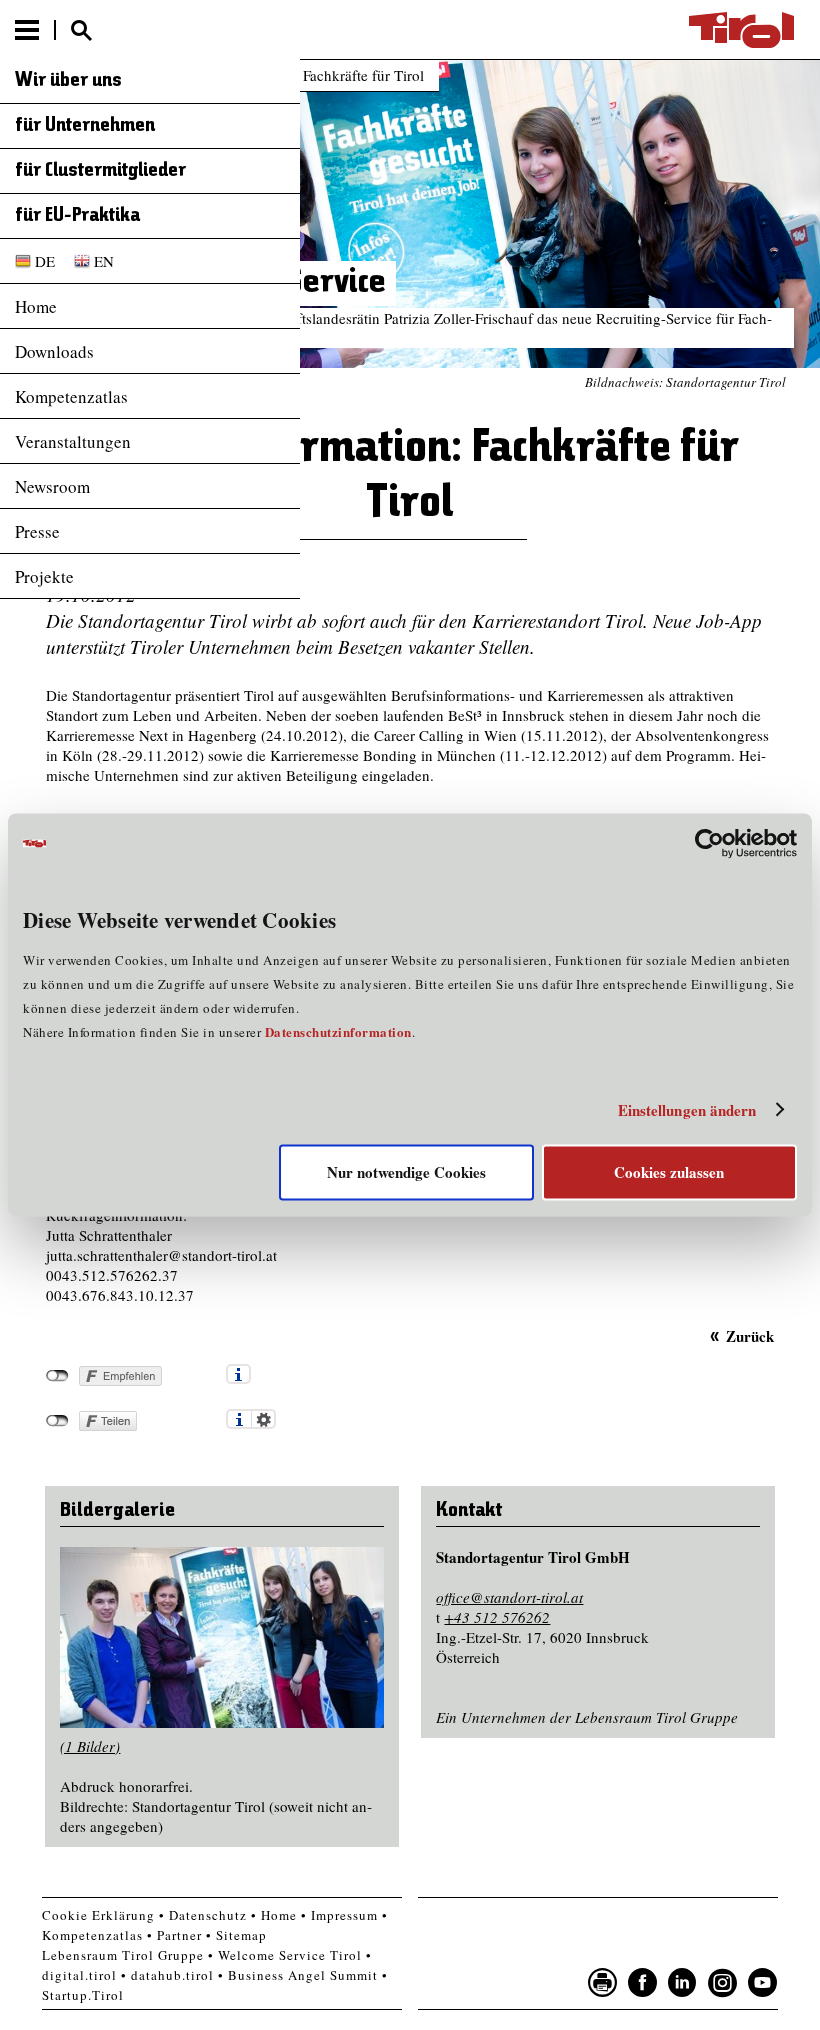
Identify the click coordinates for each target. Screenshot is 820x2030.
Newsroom (52, 486)
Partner (179, 1935)
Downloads (54, 351)
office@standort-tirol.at (509, 1597)
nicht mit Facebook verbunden (57, 1376)
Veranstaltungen (73, 441)
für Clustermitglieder (100, 171)
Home (36, 306)
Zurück (749, 1335)
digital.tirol (79, 1975)
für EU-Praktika (77, 216)
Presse (37, 531)
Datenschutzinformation (338, 1032)
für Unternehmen (85, 126)
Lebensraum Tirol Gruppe (123, 1955)
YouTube (763, 1983)
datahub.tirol (172, 1975)
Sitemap (241, 1935)
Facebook (643, 1983)
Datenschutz (208, 1915)
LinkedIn (683, 1983)
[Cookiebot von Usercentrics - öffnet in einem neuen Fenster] (709, 843)
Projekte (44, 576)
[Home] (741, 30)
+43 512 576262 (497, 1617)
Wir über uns (68, 81)
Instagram (723, 1983)
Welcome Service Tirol (290, 1955)
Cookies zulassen (669, 1173)
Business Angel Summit (303, 1975)
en (104, 261)
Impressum (344, 1915)
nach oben (788, 2010)
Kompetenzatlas (71, 396)
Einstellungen (263, 1419)
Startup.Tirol (83, 1995)
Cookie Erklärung (98, 1915)
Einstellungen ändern (687, 1110)
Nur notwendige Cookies (406, 1173)
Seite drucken (603, 1983)
